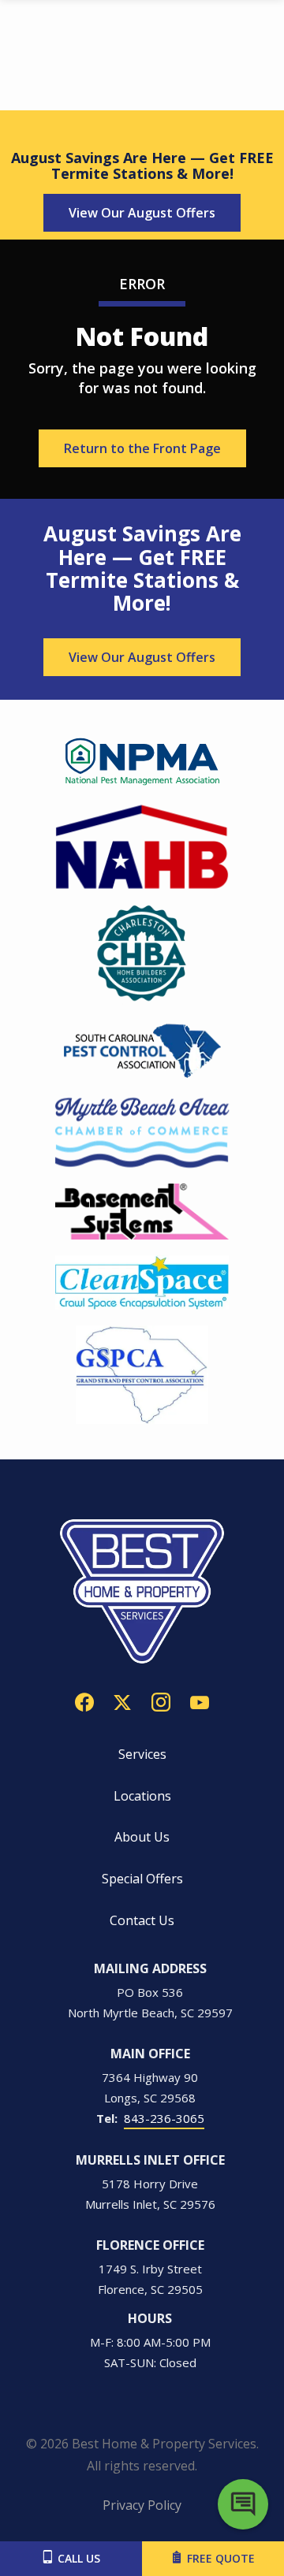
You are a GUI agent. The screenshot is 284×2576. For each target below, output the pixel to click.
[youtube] (200, 1701)
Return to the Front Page (142, 448)
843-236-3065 (164, 2118)
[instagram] (161, 1701)
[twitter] (122, 1701)
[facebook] (84, 1701)
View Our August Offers (142, 213)
